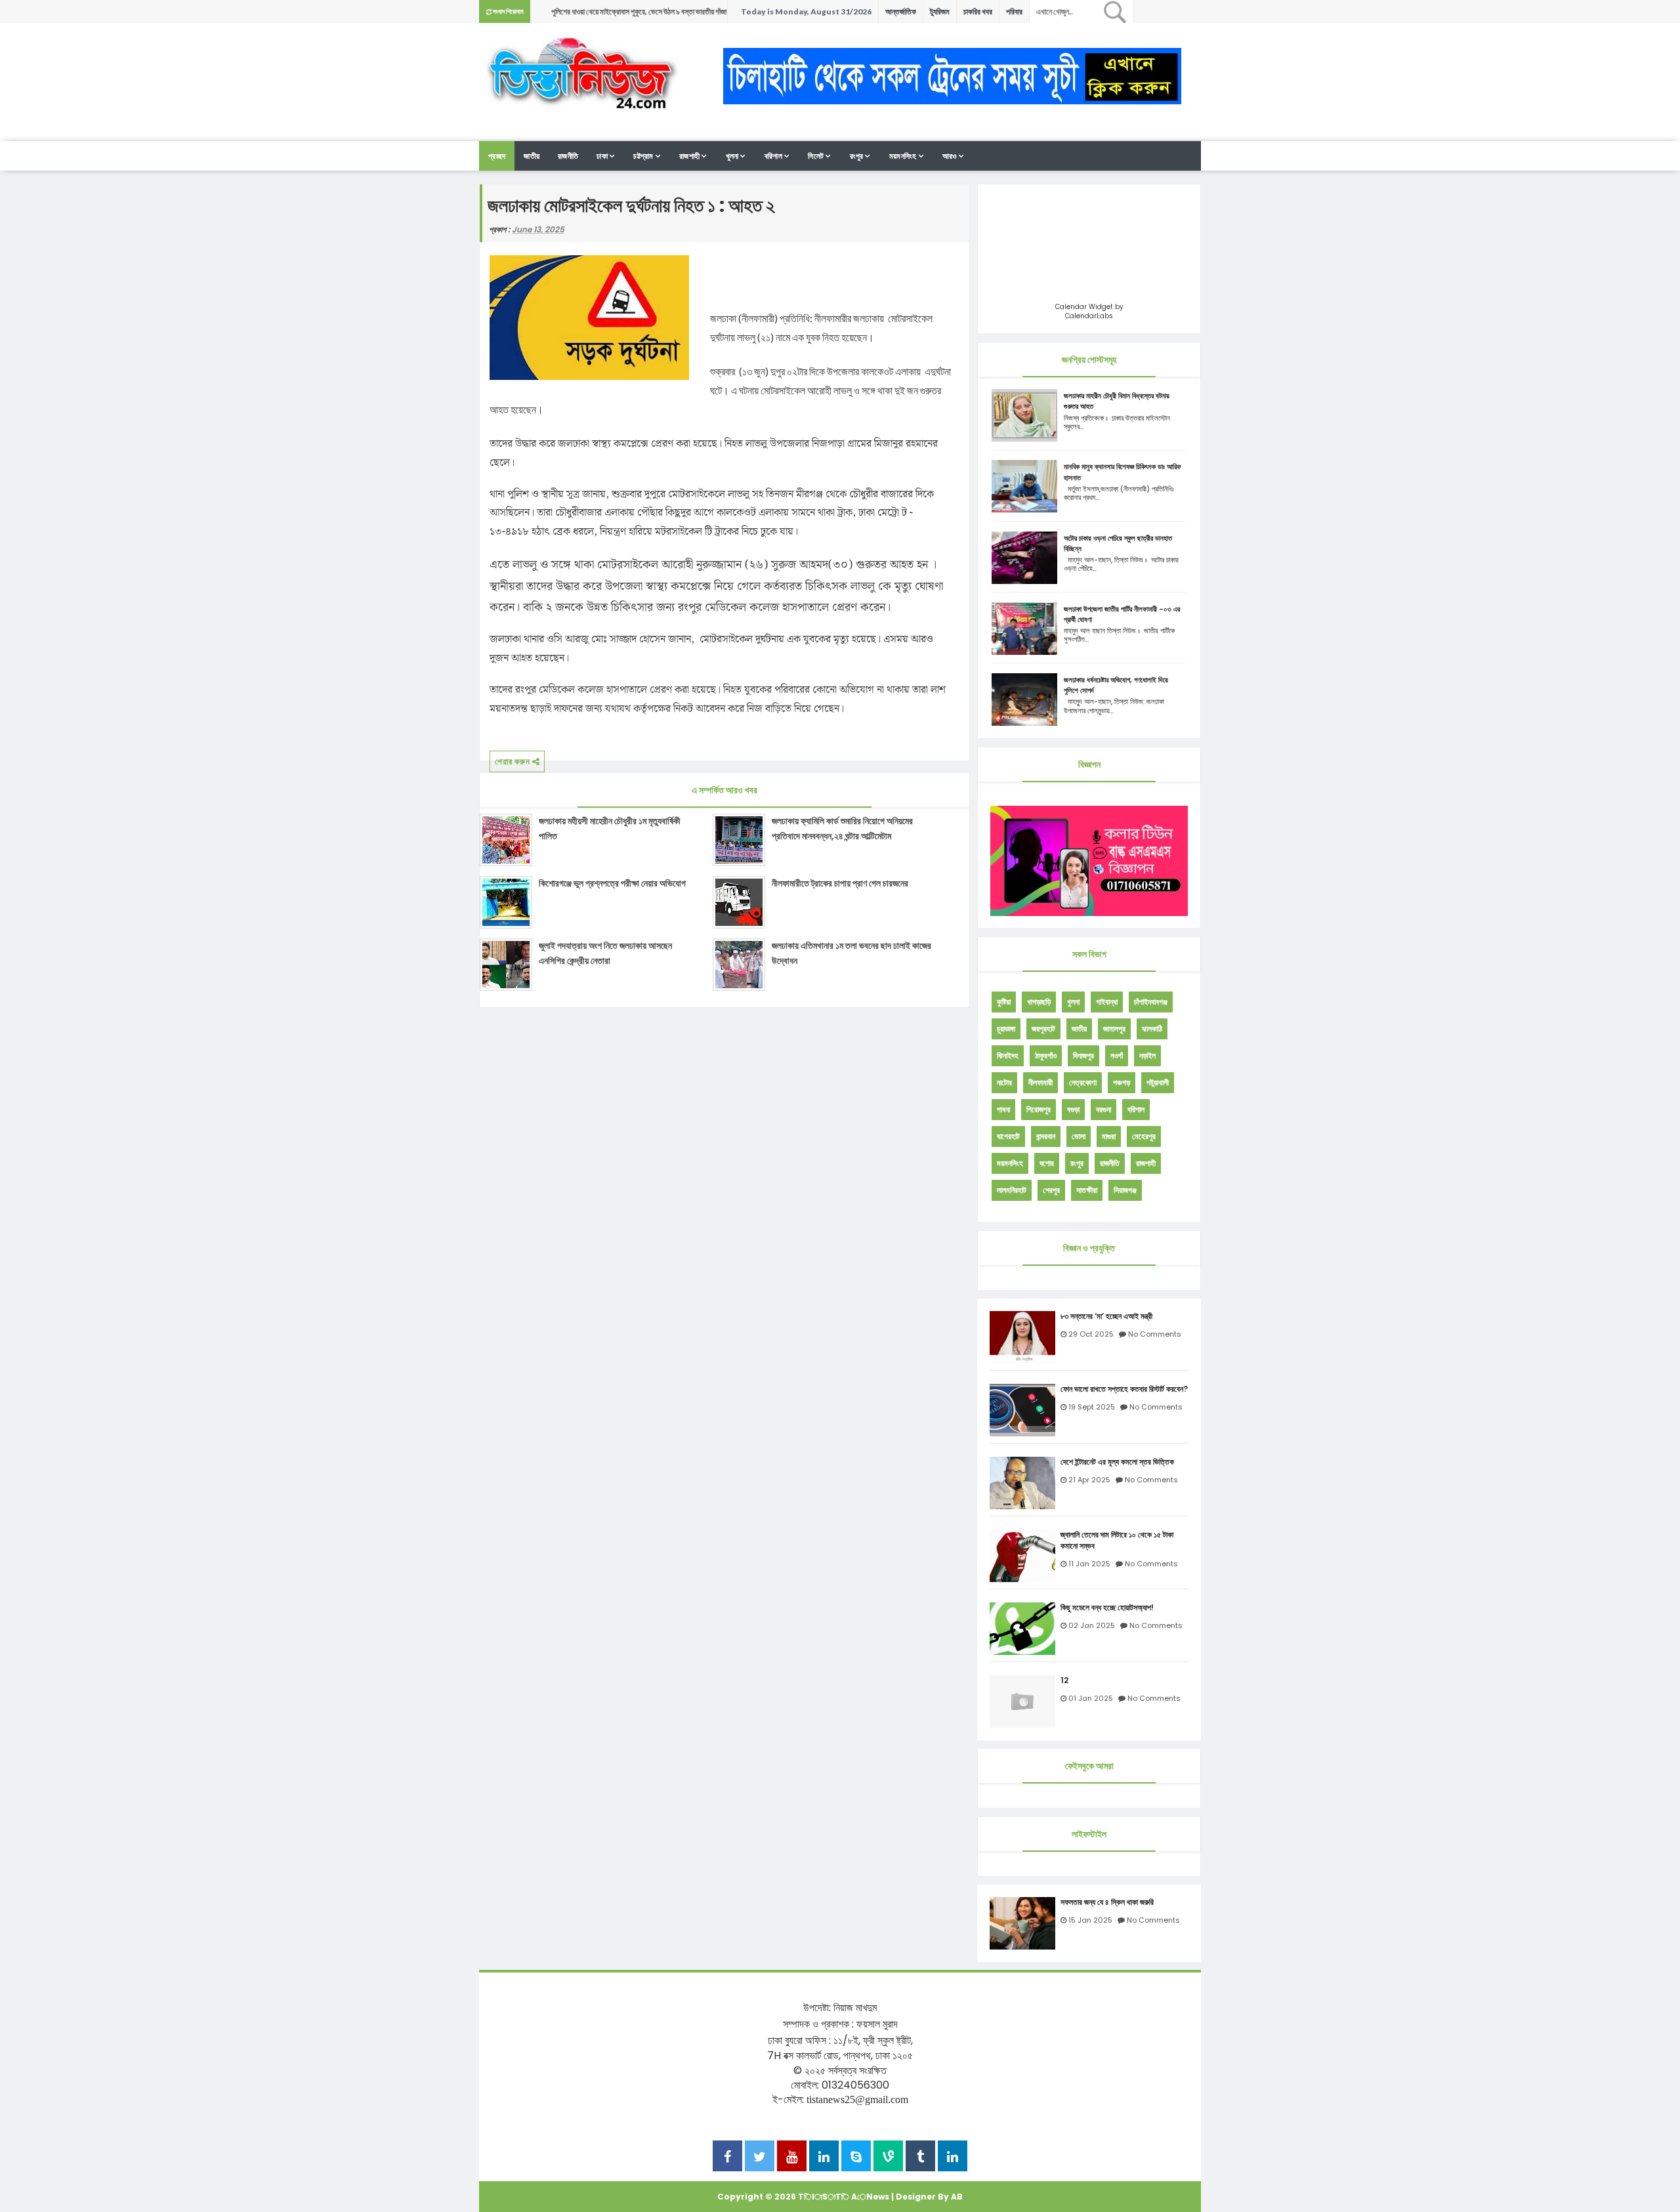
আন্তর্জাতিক (901, 11)
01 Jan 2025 (1091, 1698)
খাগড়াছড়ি (1039, 1002)
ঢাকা (602, 156)
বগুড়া (1073, 1109)
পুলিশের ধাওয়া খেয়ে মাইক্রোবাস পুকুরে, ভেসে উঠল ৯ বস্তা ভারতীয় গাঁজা (639, 11)
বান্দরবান (1046, 1136)
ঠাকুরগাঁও (1046, 1055)
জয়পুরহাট (1043, 1029)
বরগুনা (1103, 1109)
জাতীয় (532, 156)
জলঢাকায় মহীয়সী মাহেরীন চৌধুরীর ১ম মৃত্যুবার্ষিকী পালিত (610, 828)
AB (957, 2197)
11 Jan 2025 (1089, 1564)
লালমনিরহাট (1012, 1190)
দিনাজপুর (1083, 1055)
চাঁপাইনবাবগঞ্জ (1151, 1002)
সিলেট (816, 156)
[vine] (888, 2158)
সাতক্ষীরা (1087, 1190)
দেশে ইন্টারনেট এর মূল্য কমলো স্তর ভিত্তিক (1117, 1462)
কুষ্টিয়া (1004, 1002)
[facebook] (727, 2158)
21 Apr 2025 (1089, 1480)
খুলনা (732, 156)
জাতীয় (1079, 1029)
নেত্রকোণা (1083, 1082)
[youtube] (792, 2158)
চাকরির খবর (978, 11)
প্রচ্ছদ (497, 156)
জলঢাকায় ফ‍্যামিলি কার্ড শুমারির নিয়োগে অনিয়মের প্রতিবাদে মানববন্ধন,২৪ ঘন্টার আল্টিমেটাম (842, 828)
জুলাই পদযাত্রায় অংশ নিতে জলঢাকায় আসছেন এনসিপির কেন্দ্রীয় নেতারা (605, 953)
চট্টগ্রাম (643, 156)
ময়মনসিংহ (903, 156)
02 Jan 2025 (1092, 1625)
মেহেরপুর (1144, 1136)
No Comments (1155, 1334)
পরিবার (1014, 11)
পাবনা (1003, 1109)
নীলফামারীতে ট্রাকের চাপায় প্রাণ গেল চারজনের (840, 883)
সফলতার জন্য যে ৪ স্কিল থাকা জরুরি (1107, 1902)
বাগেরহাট (1008, 1136)
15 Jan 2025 (1090, 1920)
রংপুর (857, 156)
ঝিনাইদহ (1008, 1055)
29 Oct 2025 (1091, 1334)
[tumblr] (920, 2158)
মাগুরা (1109, 1136)
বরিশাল (773, 156)
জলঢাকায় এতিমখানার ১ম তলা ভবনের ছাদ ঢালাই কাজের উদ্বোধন (851, 953)
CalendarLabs (1089, 316)
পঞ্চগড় (1122, 1082)
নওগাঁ (1117, 1055)
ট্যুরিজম (940, 11)
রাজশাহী (689, 156)
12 (1064, 1680)
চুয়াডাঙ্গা (1006, 1029)
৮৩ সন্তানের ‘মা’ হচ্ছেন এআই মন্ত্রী (1106, 1316)
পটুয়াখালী (1158, 1082)
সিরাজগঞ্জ (1125, 1190)
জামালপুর (1114, 1029)
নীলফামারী (1040, 1082)
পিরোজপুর (1039, 1109)
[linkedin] (824, 2158)
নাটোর (1004, 1082)
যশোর (1047, 1163)
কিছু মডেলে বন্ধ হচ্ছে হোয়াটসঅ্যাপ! (1107, 1608)
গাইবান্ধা (1107, 1002)
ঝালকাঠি (1152, 1029)
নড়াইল (1147, 1055)
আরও (950, 156)
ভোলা (1079, 1136)
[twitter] (760, 2158)
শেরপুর (1051, 1190)
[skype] (856, 2158)
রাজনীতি (568, 156)
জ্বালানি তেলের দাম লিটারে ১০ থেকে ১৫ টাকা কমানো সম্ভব (1117, 1540)
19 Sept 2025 (1092, 1407)
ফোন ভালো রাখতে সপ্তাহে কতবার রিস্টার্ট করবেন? (1124, 1389)
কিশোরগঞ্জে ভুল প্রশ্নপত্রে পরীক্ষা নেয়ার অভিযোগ (612, 883)
